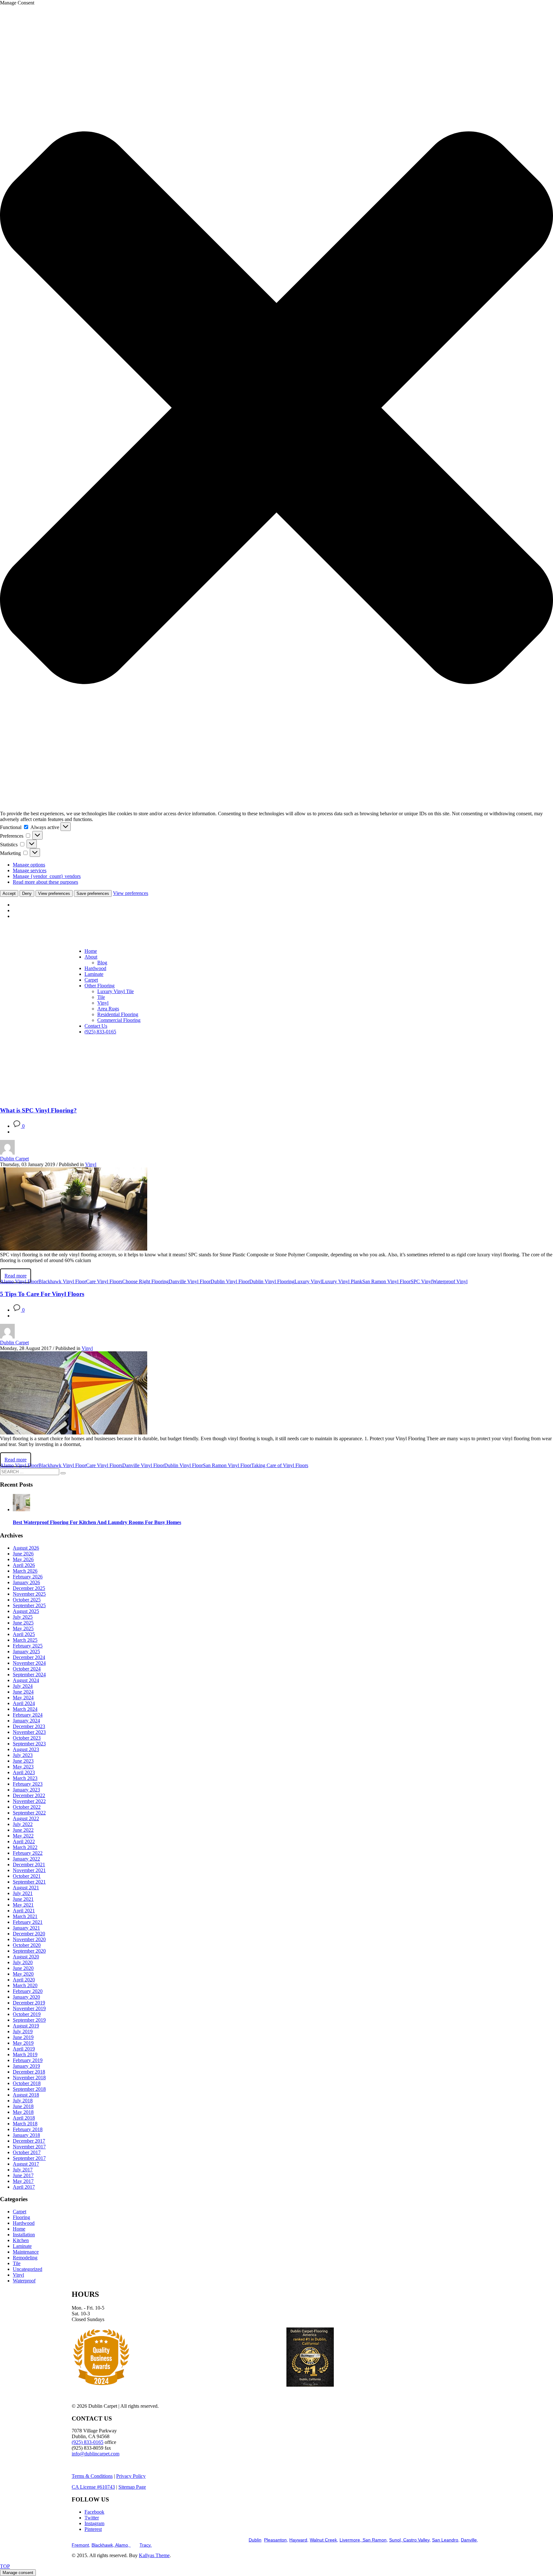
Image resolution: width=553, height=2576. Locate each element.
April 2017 (24, 2187)
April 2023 (24, 1772)
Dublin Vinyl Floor (230, 1281)
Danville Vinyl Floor (190, 1281)
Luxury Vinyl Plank (342, 1281)
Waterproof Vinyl (450, 1281)
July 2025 (23, 1617)
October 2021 (27, 1876)
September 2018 (29, 2089)
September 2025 (29, 1605)
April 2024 (24, 1703)
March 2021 (25, 1916)
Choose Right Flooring (145, 1281)
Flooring (21, 2217)
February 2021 (28, 1922)
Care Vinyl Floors (104, 1281)
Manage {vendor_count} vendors (47, 876)
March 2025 (25, 1640)
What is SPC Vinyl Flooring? (38, 1110)
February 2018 (28, 2129)
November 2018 (29, 2078)
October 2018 (27, 2083)
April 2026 (24, 1565)
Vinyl (91, 1164)
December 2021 (29, 1865)
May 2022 (23, 1836)
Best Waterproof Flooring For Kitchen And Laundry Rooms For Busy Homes (97, 1522)
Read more (16, 1276)
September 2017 (29, 2158)
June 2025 (23, 1623)
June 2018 (23, 2106)
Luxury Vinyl (308, 1281)
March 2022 (25, 1847)
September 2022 (29, 1813)
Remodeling (25, 2258)
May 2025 (23, 1628)
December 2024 (29, 1657)
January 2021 (26, 1928)
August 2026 (26, 1548)
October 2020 (27, 1945)
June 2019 (23, 2037)
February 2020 (28, 1991)
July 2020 (23, 1962)
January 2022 (26, 1859)
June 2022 (23, 1830)
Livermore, (350, 2540)
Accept (9, 893)
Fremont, (81, 2545)
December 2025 (29, 1588)
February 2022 (28, 1853)
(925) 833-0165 (88, 2442)
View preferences (54, 893)
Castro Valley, (416, 2540)
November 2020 (29, 1939)
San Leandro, (446, 2540)
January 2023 (26, 1790)
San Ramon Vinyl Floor (386, 1281)
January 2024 (26, 1721)
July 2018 (23, 2101)
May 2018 (23, 2112)
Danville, (469, 2540)
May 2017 (23, 2181)
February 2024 (28, 1715)
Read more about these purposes (45, 882)
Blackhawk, (103, 2545)
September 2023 (29, 1744)
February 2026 (28, 1577)
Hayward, (299, 2540)
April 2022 (24, 1841)
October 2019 (27, 2014)
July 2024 (23, 1686)
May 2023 (23, 1767)
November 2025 (29, 1594)
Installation (24, 2235)
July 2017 (23, 2170)
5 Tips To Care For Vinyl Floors (42, 1294)
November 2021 (29, 1870)
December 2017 (29, 2141)
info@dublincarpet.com (96, 2454)
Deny (27, 893)
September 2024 (29, 1675)
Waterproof (24, 2281)
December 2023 (29, 1726)
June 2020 (23, 1968)
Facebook (94, 2512)
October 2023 (27, 1738)
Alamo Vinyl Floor (19, 1281)
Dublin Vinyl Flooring (272, 1281)
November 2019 (29, 2008)
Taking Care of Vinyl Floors (280, 1465)
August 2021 (26, 1888)
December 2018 (29, 2072)
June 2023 (23, 1761)
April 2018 (24, 2118)
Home (19, 2229)
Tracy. (146, 2545)
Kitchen (21, 2240)
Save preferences (93, 893)
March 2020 (25, 1985)
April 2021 (24, 1911)
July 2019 (23, 2031)
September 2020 (29, 1951)
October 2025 (27, 1600)
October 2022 (27, 1807)
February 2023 (28, 1784)
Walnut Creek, (324, 2540)
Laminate (22, 2246)
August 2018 (26, 2095)
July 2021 (23, 1893)
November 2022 (29, 1801)
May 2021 (23, 1905)
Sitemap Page (132, 2487)
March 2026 (25, 1571)
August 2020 (26, 1957)
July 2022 (23, 1824)
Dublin (255, 2540)
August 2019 (26, 2026)
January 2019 (26, 2066)
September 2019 (29, 2020)
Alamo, (123, 2545)
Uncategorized (28, 2269)
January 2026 (26, 1582)
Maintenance (26, 2252)
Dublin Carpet (14, 1159)
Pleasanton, (276, 2540)
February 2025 (28, 1646)
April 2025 (24, 1634)
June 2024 (23, 1692)
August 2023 (26, 1749)
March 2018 (25, 2124)
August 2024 (26, 1680)
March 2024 (25, 1709)
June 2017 (23, 2175)
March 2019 (25, 2054)
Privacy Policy (131, 2476)
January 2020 (26, 1997)
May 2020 (23, 1974)
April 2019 (24, 2049)
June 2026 (23, 1554)
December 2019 (29, 2003)
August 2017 (26, 2164)
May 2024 (23, 1698)
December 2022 (29, 1795)
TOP (5, 2566)
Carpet (20, 2212)
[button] (276, 408)
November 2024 (29, 1663)
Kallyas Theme (154, 2555)
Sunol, (396, 2540)
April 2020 (24, 1980)
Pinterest (93, 2529)
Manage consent (18, 2573)
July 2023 (23, 1755)
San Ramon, (375, 2540)
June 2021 (23, 1899)
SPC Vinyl (421, 1281)
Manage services (30, 870)
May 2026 (23, 1559)
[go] (63, 1473)
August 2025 (26, 1611)
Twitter (92, 2518)
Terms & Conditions (92, 2476)
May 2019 (23, 2043)
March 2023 (25, 1778)
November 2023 (29, 1732)
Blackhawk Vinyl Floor (62, 1281)
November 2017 (29, 2147)
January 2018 (26, 2135)
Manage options (29, 865)
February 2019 (28, 2060)
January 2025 (26, 1651)
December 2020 (29, 1934)
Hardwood (24, 2223)
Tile (17, 2263)
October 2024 (27, 1669)
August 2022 (26, 1818)
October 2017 (27, 2152)
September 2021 (29, 1882)
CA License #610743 (93, 2487)
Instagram (94, 2523)
